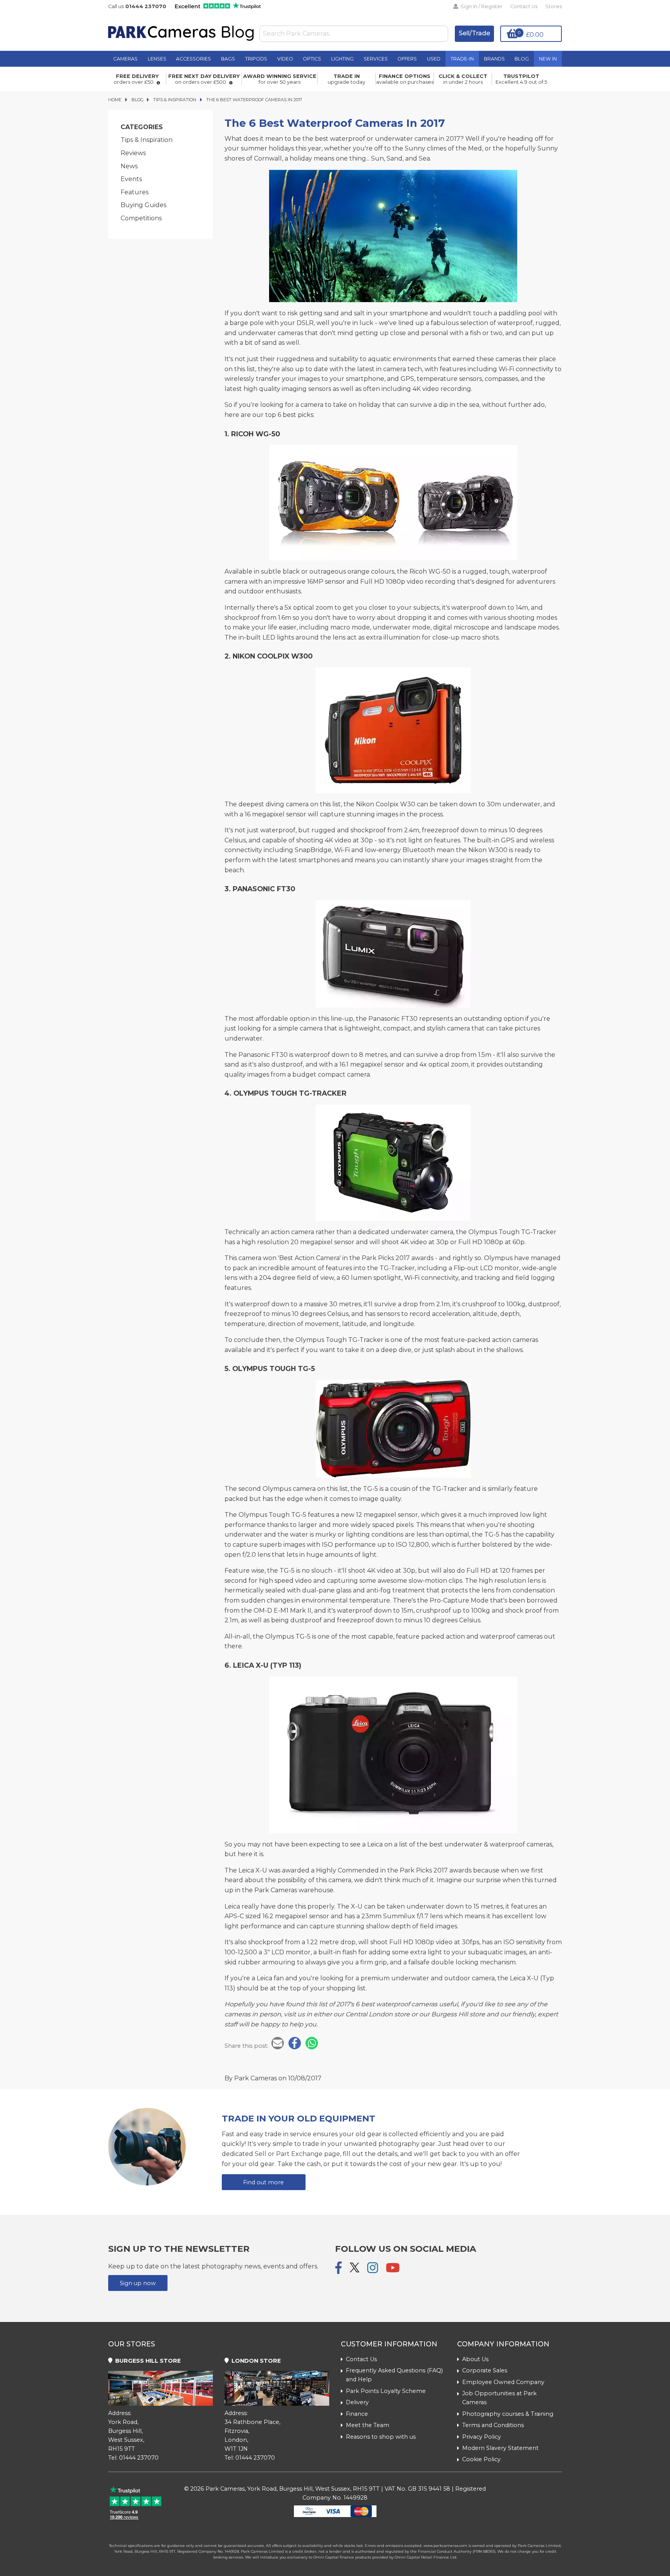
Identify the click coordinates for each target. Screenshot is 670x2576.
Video (285, 59)
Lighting (342, 59)
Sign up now (138, 2283)
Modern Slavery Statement (500, 2448)
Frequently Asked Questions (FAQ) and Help (394, 2375)
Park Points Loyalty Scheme (386, 2391)
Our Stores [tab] (132, 2344)
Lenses (157, 59)
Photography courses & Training (508, 2414)
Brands (494, 59)
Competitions (141, 218)
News (129, 166)
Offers (407, 59)
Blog (522, 59)
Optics (312, 59)
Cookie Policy (481, 2459)
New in (548, 59)
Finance (357, 2414)
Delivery (357, 2402)
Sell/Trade (474, 33)
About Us (475, 2359)
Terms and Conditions (493, 2425)
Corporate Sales (485, 2370)
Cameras (125, 59)
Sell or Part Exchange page (297, 2154)
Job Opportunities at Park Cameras (499, 2398)
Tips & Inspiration (147, 140)
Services (376, 59)
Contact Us (524, 6)
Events (131, 179)
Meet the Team (368, 2425)
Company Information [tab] (503, 2344)
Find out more (263, 2182)
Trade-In (462, 59)
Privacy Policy (482, 2437)
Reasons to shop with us (381, 2437)
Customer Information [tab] (389, 2344)
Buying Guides (143, 205)
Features (135, 192)
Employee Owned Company (503, 2382)
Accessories (193, 59)
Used (434, 59)
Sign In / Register (481, 6)
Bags (228, 59)
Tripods (256, 59)
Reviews (133, 153)
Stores (553, 6)
